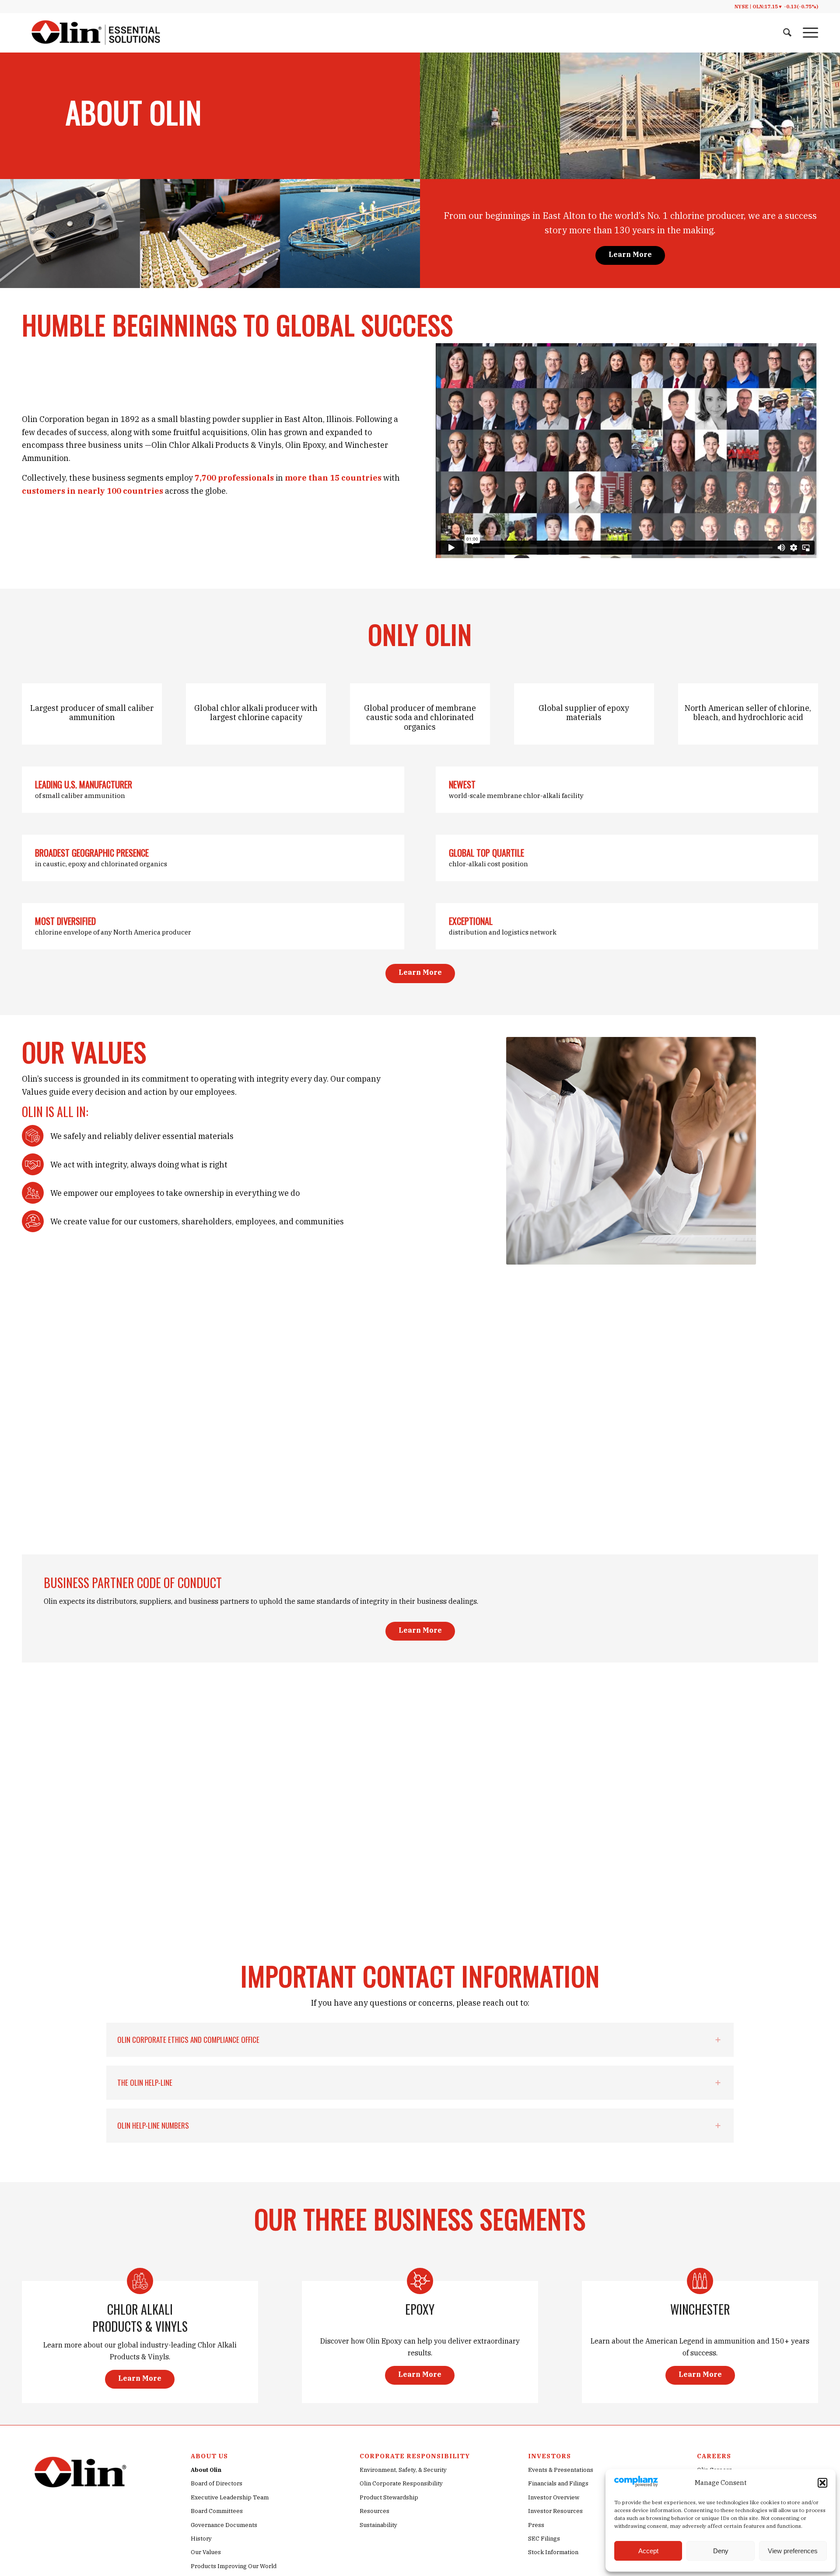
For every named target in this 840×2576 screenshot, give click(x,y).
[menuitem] (787, 33)
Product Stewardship (389, 2497)
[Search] (787, 33)
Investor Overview (554, 2497)
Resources (374, 2511)
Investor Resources (555, 2511)
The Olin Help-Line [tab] (145, 2082)
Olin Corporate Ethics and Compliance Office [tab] (188, 2040)
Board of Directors (217, 2483)
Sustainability (378, 2525)
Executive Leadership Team (230, 2497)
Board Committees (217, 2511)
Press (536, 2525)
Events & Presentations (561, 2470)
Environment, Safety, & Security (403, 2470)
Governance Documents (224, 2525)
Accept (648, 2551)
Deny (721, 2551)
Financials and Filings (558, 2483)
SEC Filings (544, 2539)
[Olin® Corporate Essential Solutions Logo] (96, 33)
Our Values (206, 2552)
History (201, 2539)
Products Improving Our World (234, 2566)
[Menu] (808, 33)
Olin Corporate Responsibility (401, 2483)
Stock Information (553, 2552)
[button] (822, 2483)
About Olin (206, 2470)
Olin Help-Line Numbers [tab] (153, 2125)
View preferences (793, 2551)
